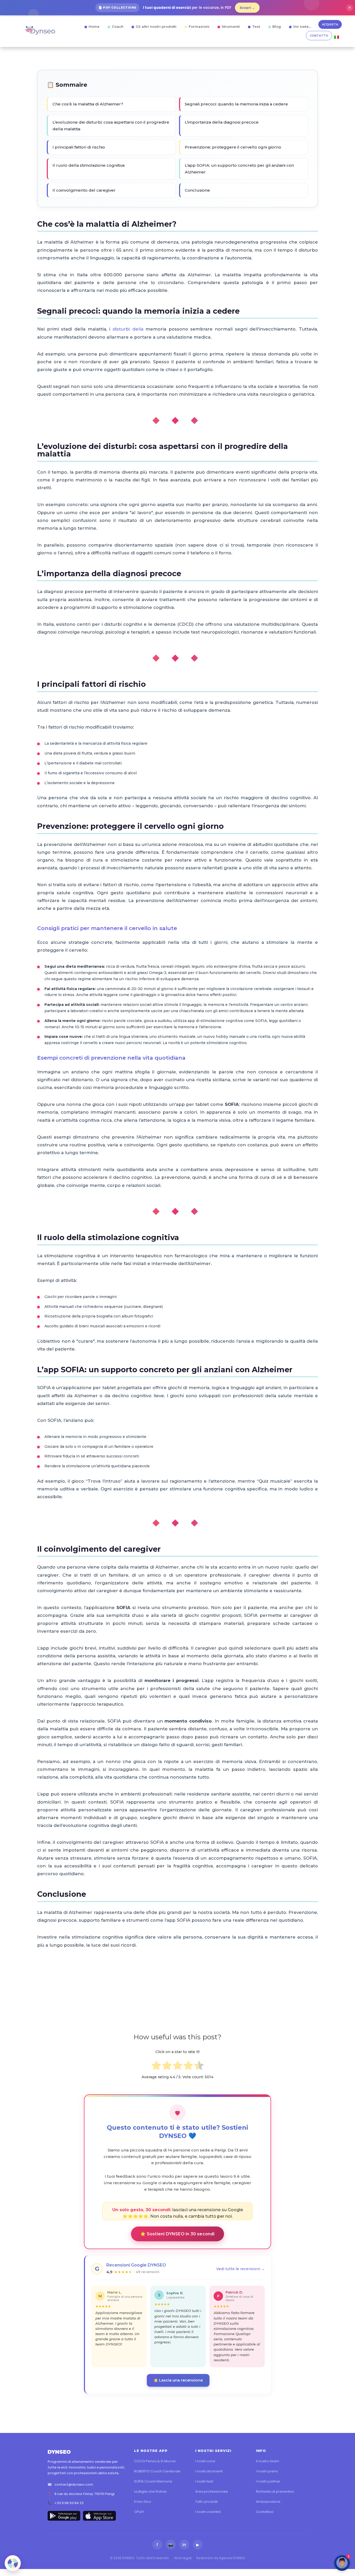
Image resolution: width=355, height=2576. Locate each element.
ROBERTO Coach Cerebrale (157, 2471)
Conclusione (197, 190)
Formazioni (199, 26)
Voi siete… (302, 26)
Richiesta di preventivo (275, 2491)
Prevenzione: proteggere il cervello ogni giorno (233, 147)
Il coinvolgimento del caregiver (84, 190)
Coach (118, 26)
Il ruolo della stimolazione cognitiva (88, 165)
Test (256, 26)
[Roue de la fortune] (13, 2563)
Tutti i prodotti (206, 2502)
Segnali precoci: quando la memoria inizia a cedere (236, 104)
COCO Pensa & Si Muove (155, 2461)
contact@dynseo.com (74, 2484)
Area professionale (212, 2491)
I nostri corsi (205, 2461)
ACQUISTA (330, 24)
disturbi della (128, 329)
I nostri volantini (208, 2512)
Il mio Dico (143, 2502)
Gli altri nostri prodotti (156, 26)
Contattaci (265, 2512)
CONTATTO (319, 36)
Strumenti (231, 26)
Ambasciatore (268, 2502)
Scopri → (247, 8)
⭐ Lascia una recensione (178, 2380)
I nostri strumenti (209, 2471)
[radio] (156, 2066)
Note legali (183, 2558)
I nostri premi (267, 2471)
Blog (277, 26)
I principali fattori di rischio (79, 147)
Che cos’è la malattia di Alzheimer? (88, 104)
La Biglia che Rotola (150, 2491)
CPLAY (139, 2512)
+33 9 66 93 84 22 (69, 2503)
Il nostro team (268, 2461)
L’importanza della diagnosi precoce (222, 122)
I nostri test (204, 2481)
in (184, 2545)
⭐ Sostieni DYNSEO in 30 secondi (177, 2234)
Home (94, 26)
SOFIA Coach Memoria (153, 2481)
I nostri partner (268, 2481)
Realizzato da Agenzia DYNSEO (221, 2558)
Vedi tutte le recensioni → (241, 2269)
